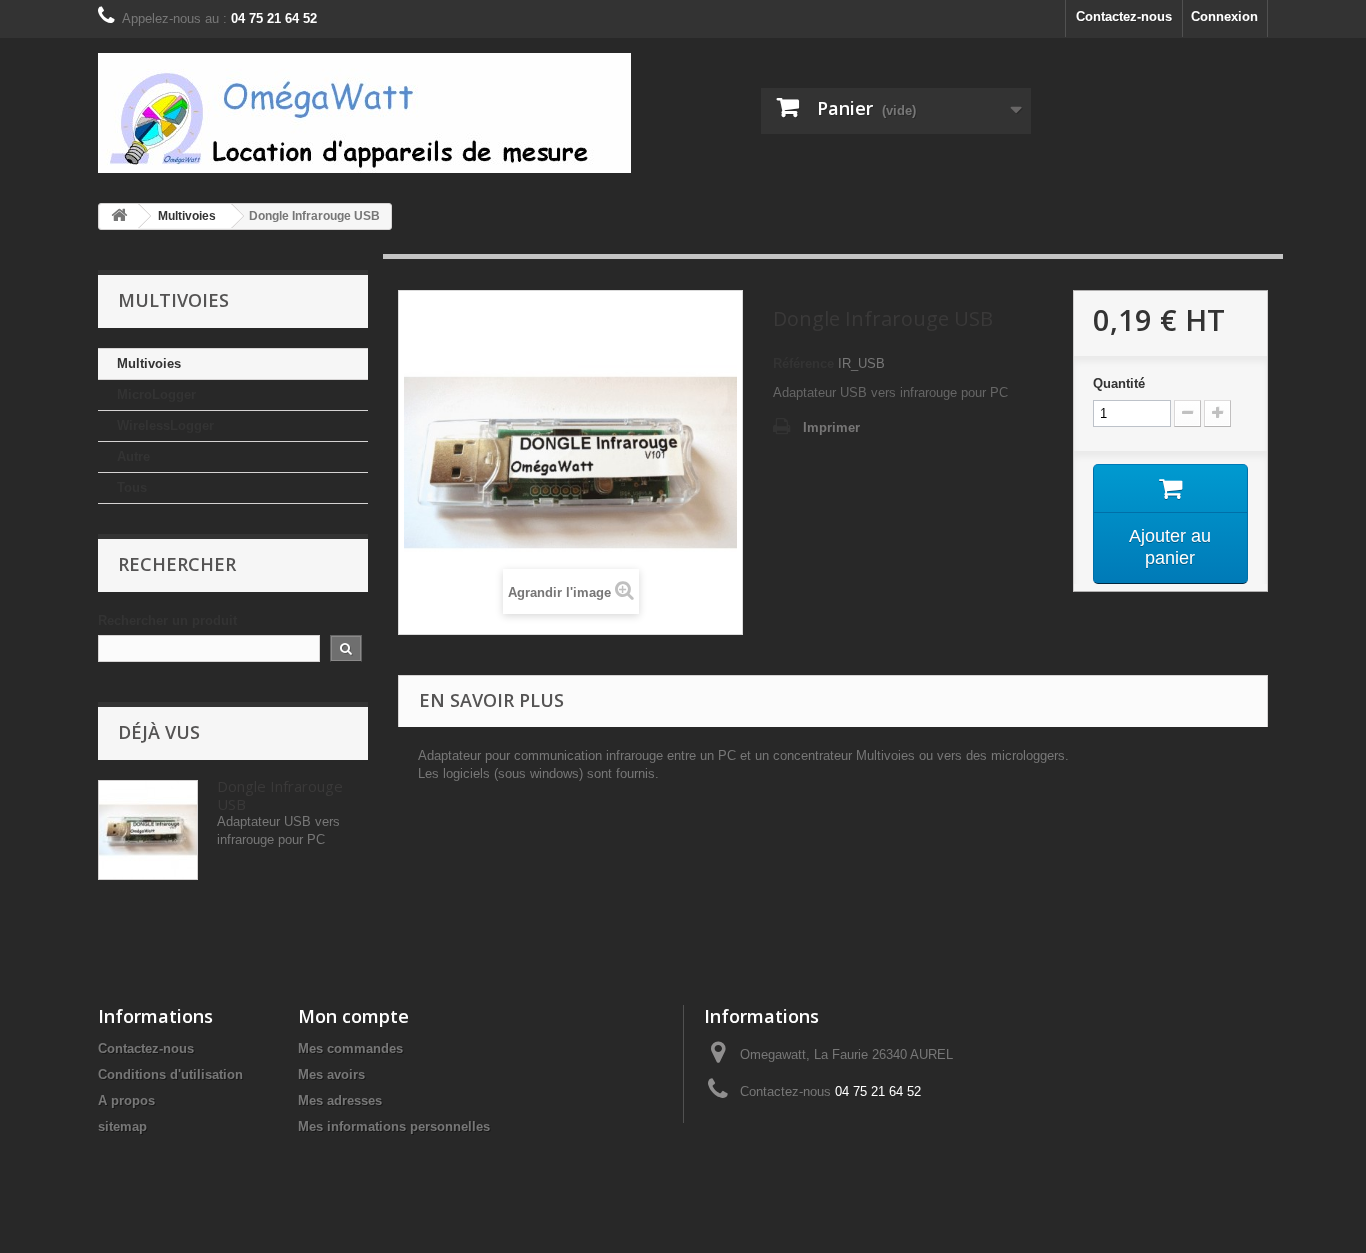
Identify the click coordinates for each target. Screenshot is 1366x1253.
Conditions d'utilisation (170, 1074)
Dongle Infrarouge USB (280, 795)
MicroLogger (156, 394)
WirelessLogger (165, 425)
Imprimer (831, 427)
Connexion (1224, 16)
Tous (132, 487)
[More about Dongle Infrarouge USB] (148, 830)
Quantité (1119, 383)
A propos (126, 1100)
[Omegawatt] (364, 113)
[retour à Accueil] (119, 216)
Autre (133, 456)
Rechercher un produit (167, 620)
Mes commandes (350, 1048)
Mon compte (353, 1016)
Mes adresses (340, 1100)
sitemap (122, 1126)
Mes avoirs (331, 1074)
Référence (803, 363)
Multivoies (149, 363)
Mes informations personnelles (394, 1126)
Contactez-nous (1124, 16)
